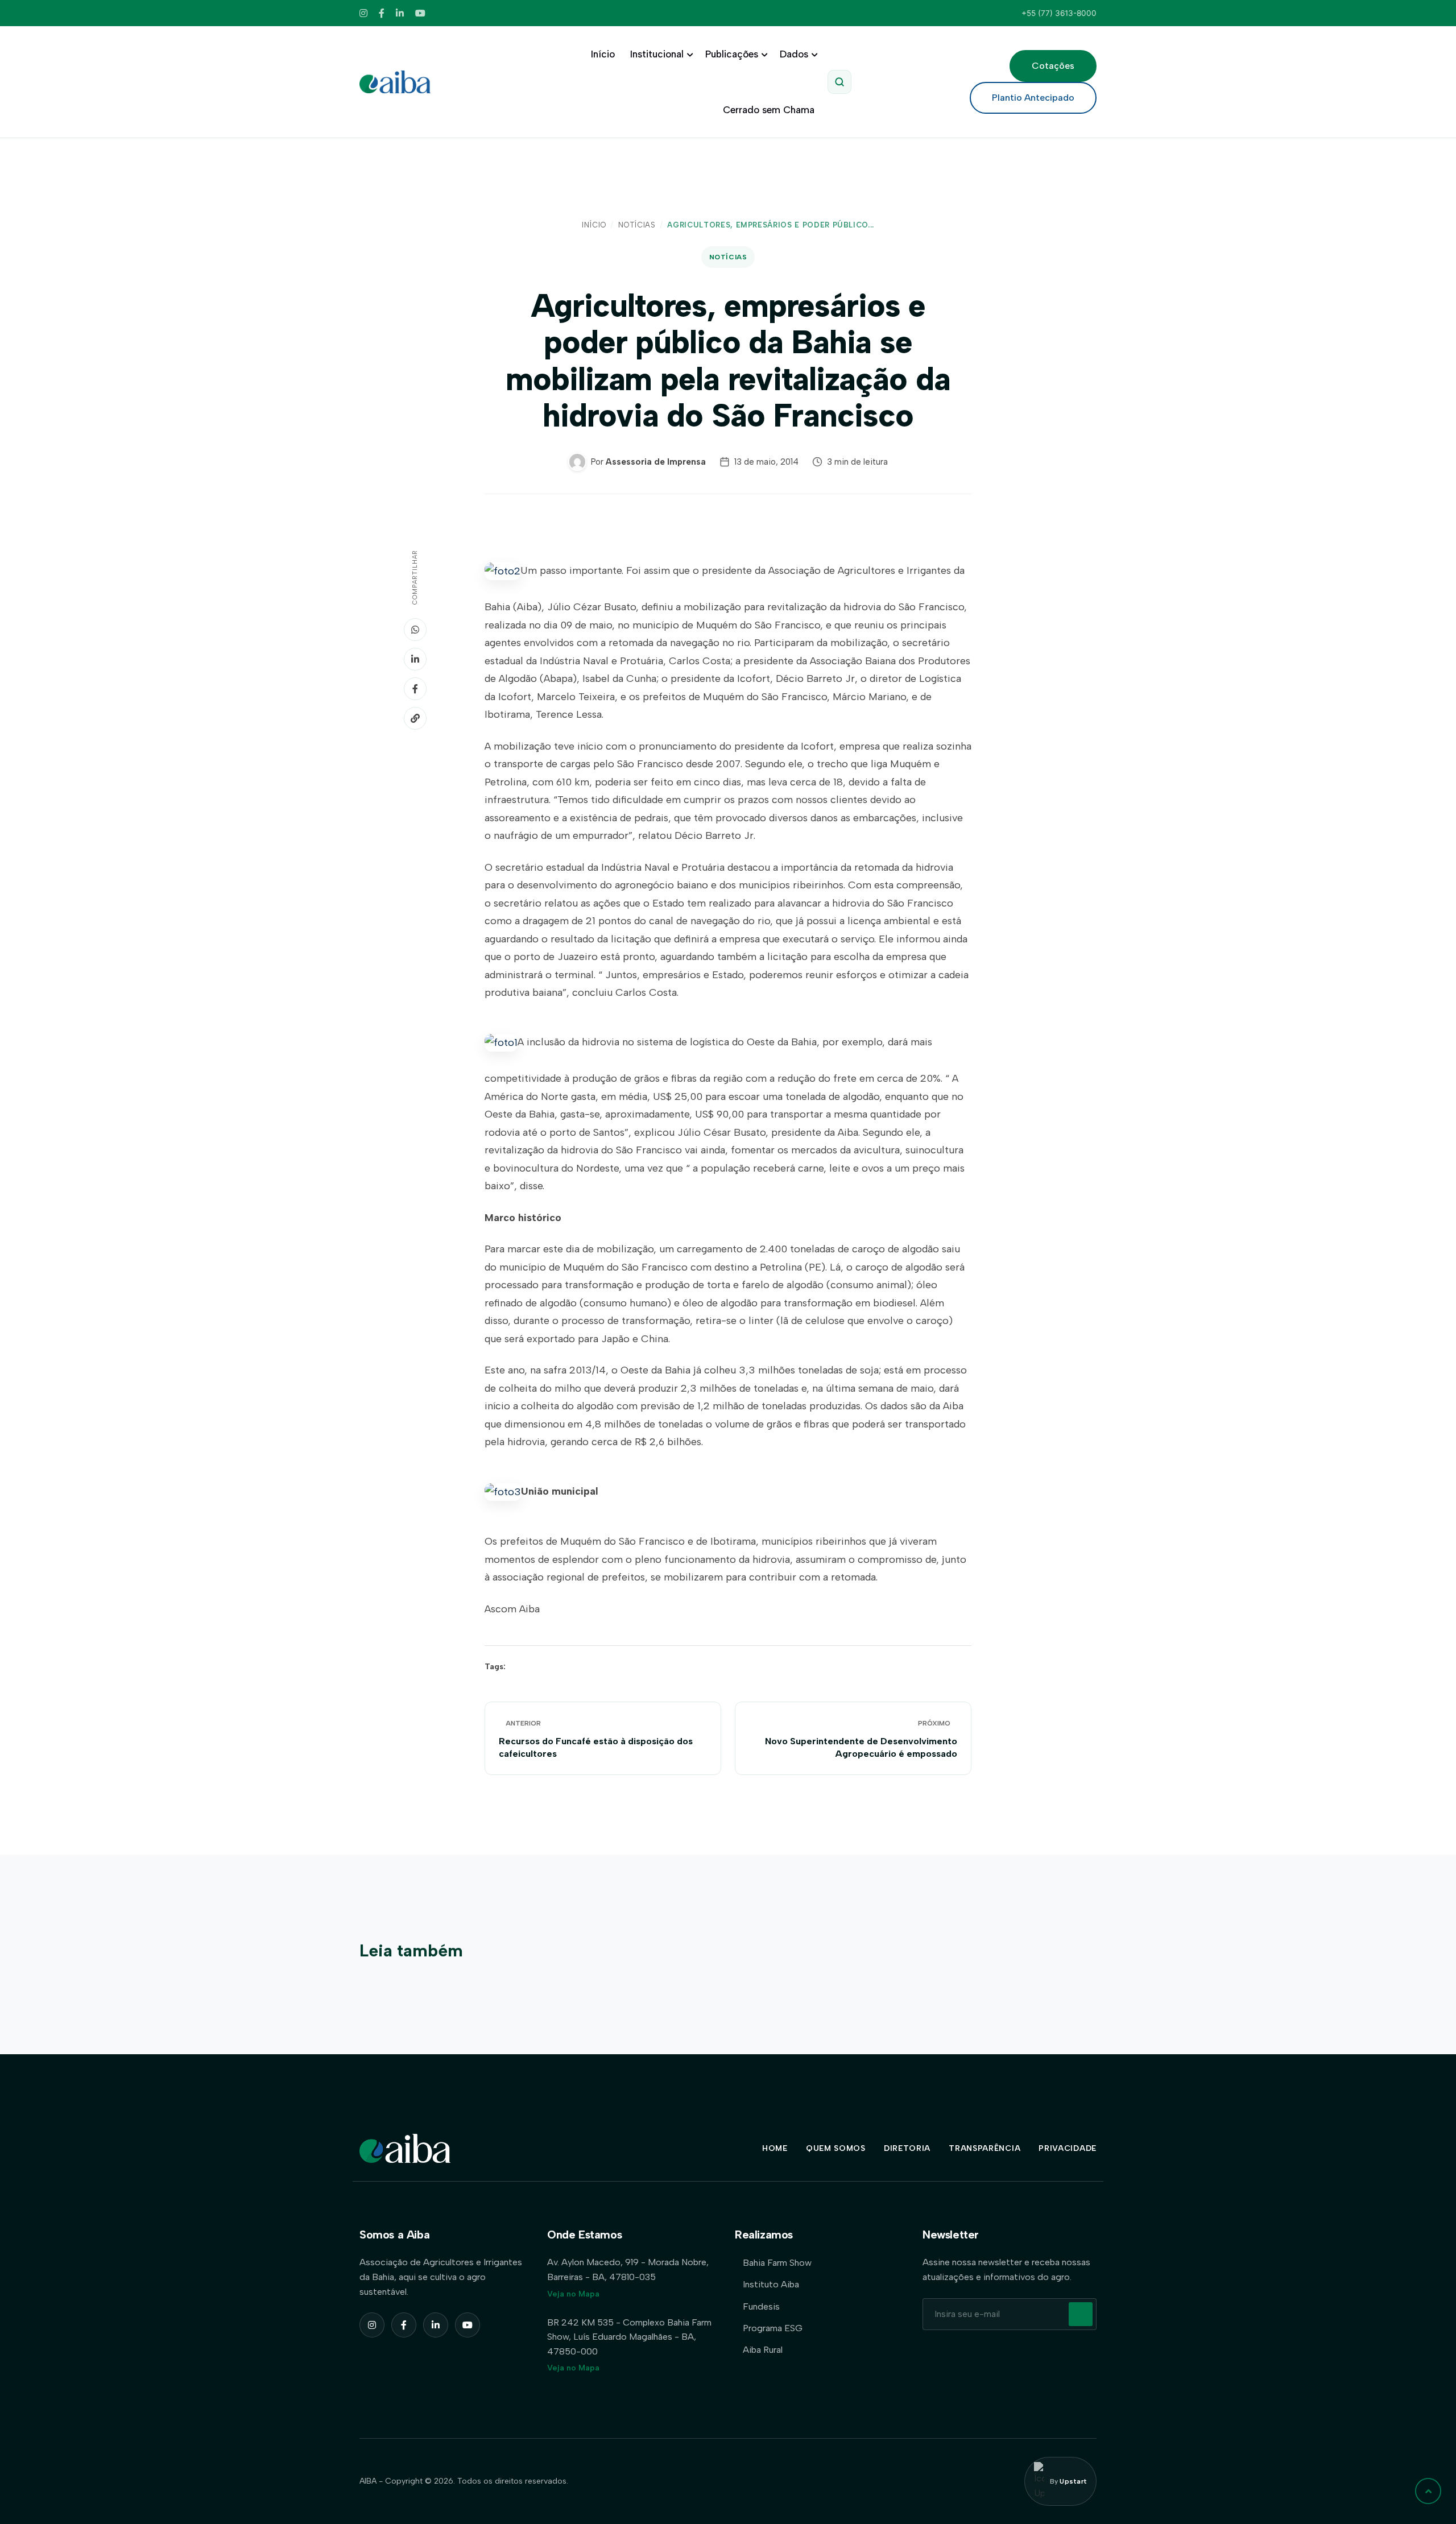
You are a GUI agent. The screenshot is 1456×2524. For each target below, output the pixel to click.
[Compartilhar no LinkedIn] (415, 659)
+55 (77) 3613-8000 (1059, 13)
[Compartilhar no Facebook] (415, 689)
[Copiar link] (415, 718)
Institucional (657, 54)
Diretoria (907, 2148)
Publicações (732, 54)
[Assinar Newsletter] (1081, 2314)
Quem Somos (836, 2148)
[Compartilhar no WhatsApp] (415, 630)
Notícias (637, 225)
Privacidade (1068, 2148)
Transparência (985, 2148)
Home (775, 2148)
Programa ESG (773, 2328)
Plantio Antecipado (1033, 98)
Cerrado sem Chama (769, 110)
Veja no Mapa (573, 2294)
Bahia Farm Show (777, 2263)
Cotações (1053, 66)
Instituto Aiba (771, 2284)
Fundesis (761, 2306)
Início (603, 54)
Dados (794, 54)
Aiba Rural (763, 2350)
